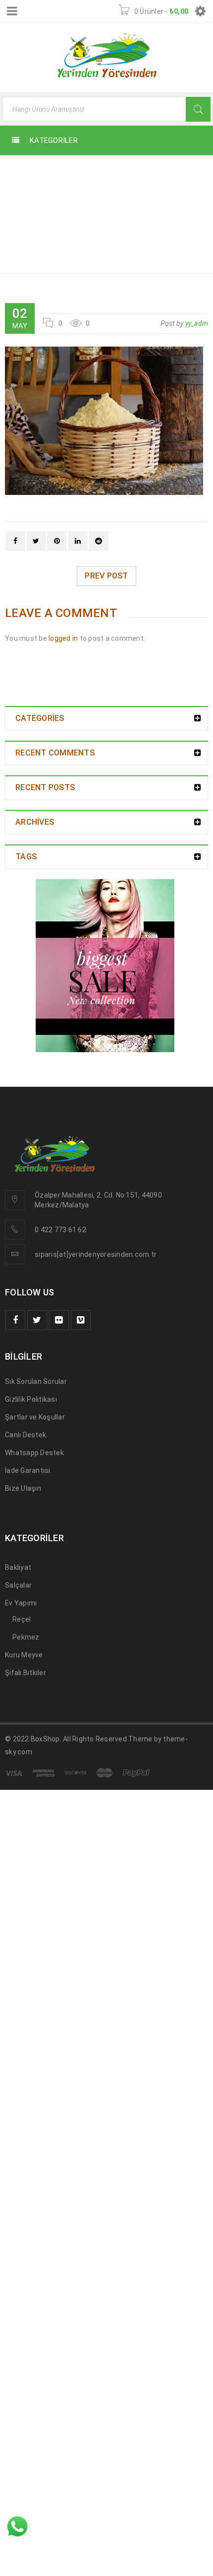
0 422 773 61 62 (60, 1230)
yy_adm (197, 323)
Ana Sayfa (172, 172)
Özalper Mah (55, 1195)
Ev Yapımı (21, 1603)
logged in (63, 638)
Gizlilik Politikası (31, 1399)
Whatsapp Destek (34, 1453)
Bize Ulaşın (23, 1488)
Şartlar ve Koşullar (35, 1417)
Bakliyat (18, 1567)
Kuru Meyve (24, 1655)
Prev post (106, 576)
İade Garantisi (28, 1470)
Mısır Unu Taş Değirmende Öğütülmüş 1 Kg (160, 196)
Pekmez (26, 1637)
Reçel (22, 1619)
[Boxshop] (106, 966)
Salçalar (18, 1585)
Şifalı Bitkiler (26, 1673)
